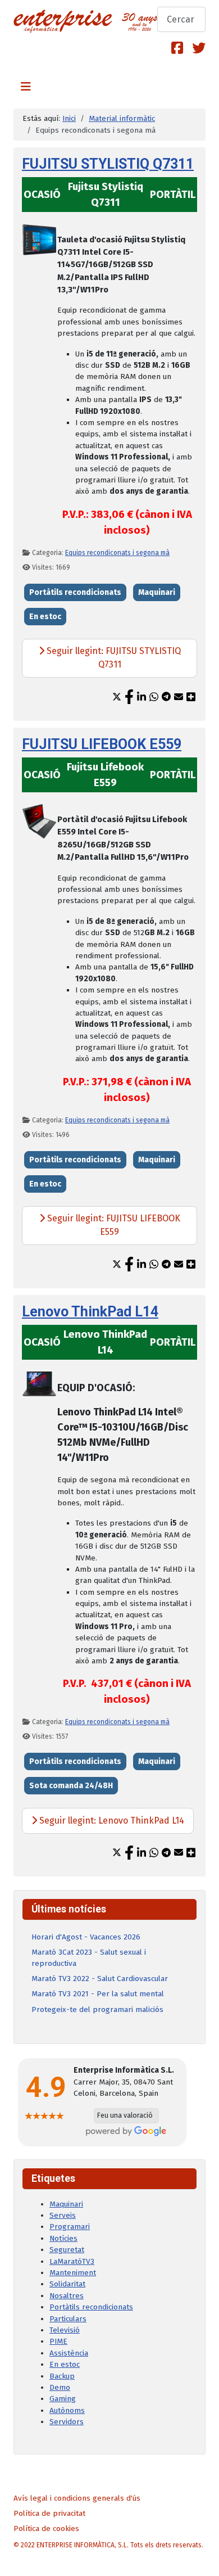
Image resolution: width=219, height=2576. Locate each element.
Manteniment (73, 2273)
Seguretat (67, 2250)
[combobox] (181, 19)
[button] (117, 697)
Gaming (63, 2399)
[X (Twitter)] (199, 48)
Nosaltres (67, 2296)
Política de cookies (46, 2528)
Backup (62, 2376)
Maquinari (157, 592)
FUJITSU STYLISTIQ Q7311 (108, 164)
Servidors (67, 2422)
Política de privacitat (49, 2513)
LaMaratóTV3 (72, 2261)
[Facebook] (177, 48)
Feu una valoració (125, 2115)
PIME (58, 2341)
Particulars (68, 2319)
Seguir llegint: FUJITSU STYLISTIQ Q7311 (113, 658)
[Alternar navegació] (26, 87)
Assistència (69, 2353)
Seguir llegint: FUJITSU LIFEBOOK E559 (113, 1225)
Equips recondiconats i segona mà (117, 553)
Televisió (65, 2330)
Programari (70, 2227)
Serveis (63, 2215)
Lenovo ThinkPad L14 (90, 1312)
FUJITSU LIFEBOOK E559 (102, 744)
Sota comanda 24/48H (71, 1786)
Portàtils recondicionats (75, 592)
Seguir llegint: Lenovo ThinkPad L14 (111, 1821)
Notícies (63, 2238)
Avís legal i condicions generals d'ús (77, 2498)
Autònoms (67, 2410)
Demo (60, 2387)
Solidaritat (67, 2284)
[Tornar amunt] (202, 2558)
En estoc (45, 617)
